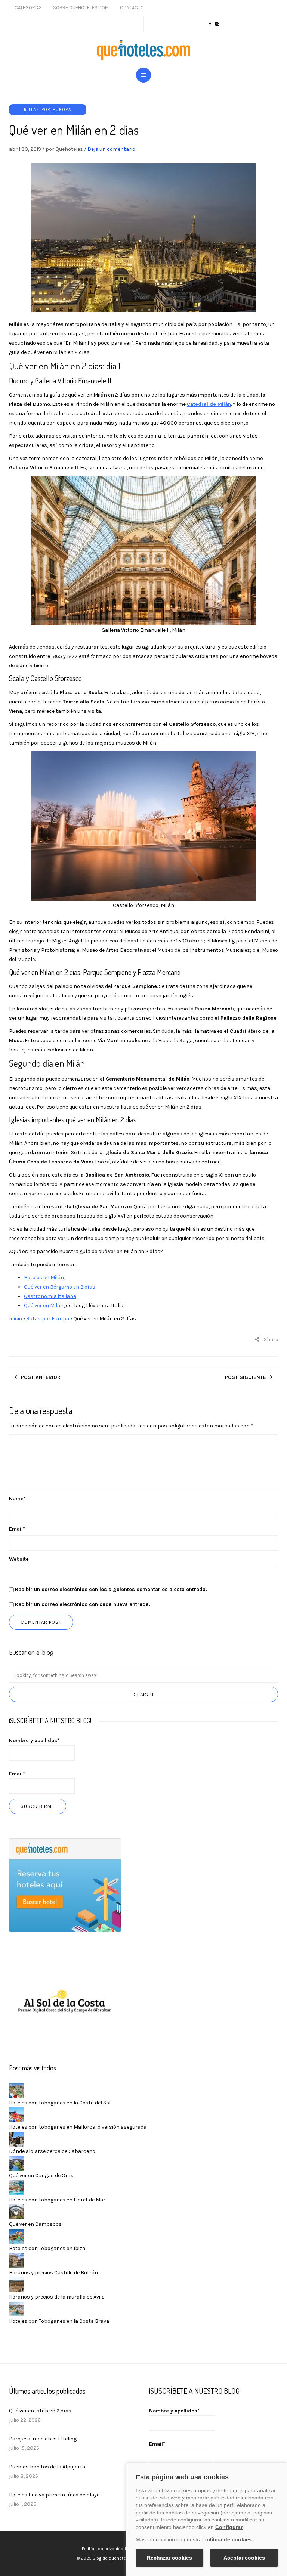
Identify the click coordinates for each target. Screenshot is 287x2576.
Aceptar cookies (244, 2558)
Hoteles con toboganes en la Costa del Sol (60, 2103)
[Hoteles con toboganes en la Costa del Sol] (16, 2090)
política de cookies (228, 2539)
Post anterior (41, 1377)
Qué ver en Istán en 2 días (40, 2411)
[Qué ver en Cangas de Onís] (16, 2163)
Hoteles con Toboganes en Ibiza (47, 2248)
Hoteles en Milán (44, 1278)
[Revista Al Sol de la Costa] (65, 2002)
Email (17, 1529)
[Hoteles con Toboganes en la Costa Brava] (16, 2308)
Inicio (16, 1319)
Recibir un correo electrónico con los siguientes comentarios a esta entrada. (111, 1589)
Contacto (132, 8)
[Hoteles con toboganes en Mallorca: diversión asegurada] (16, 2114)
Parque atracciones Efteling (43, 2439)
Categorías (28, 8)
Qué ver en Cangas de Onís (41, 2176)
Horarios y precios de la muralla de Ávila (57, 2297)
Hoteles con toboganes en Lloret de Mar (57, 2200)
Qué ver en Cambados (35, 2224)
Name (17, 1499)
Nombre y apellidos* (34, 1741)
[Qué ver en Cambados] (16, 2211)
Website (19, 1559)
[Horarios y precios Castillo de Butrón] (16, 2260)
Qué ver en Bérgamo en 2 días (60, 1287)
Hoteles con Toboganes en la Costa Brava (59, 2321)
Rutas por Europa (48, 110)
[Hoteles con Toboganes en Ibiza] (16, 2236)
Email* (17, 1774)
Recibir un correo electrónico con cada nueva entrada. (83, 1604)
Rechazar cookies (169, 2558)
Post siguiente (246, 1377)
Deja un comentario (111, 149)
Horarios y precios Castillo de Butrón (53, 2273)
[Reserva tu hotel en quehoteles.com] (65, 1885)
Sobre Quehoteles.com (81, 8)
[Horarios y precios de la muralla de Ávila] (16, 2284)
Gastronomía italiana (50, 1296)
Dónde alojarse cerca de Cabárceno (52, 2151)
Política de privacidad (104, 2549)
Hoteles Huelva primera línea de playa (54, 2495)
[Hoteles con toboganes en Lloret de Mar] (16, 2187)
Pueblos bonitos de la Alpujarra (47, 2467)
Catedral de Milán (209, 404)
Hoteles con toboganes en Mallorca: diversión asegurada (78, 2127)
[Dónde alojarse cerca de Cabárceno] (16, 2139)
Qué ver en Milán (44, 1306)
